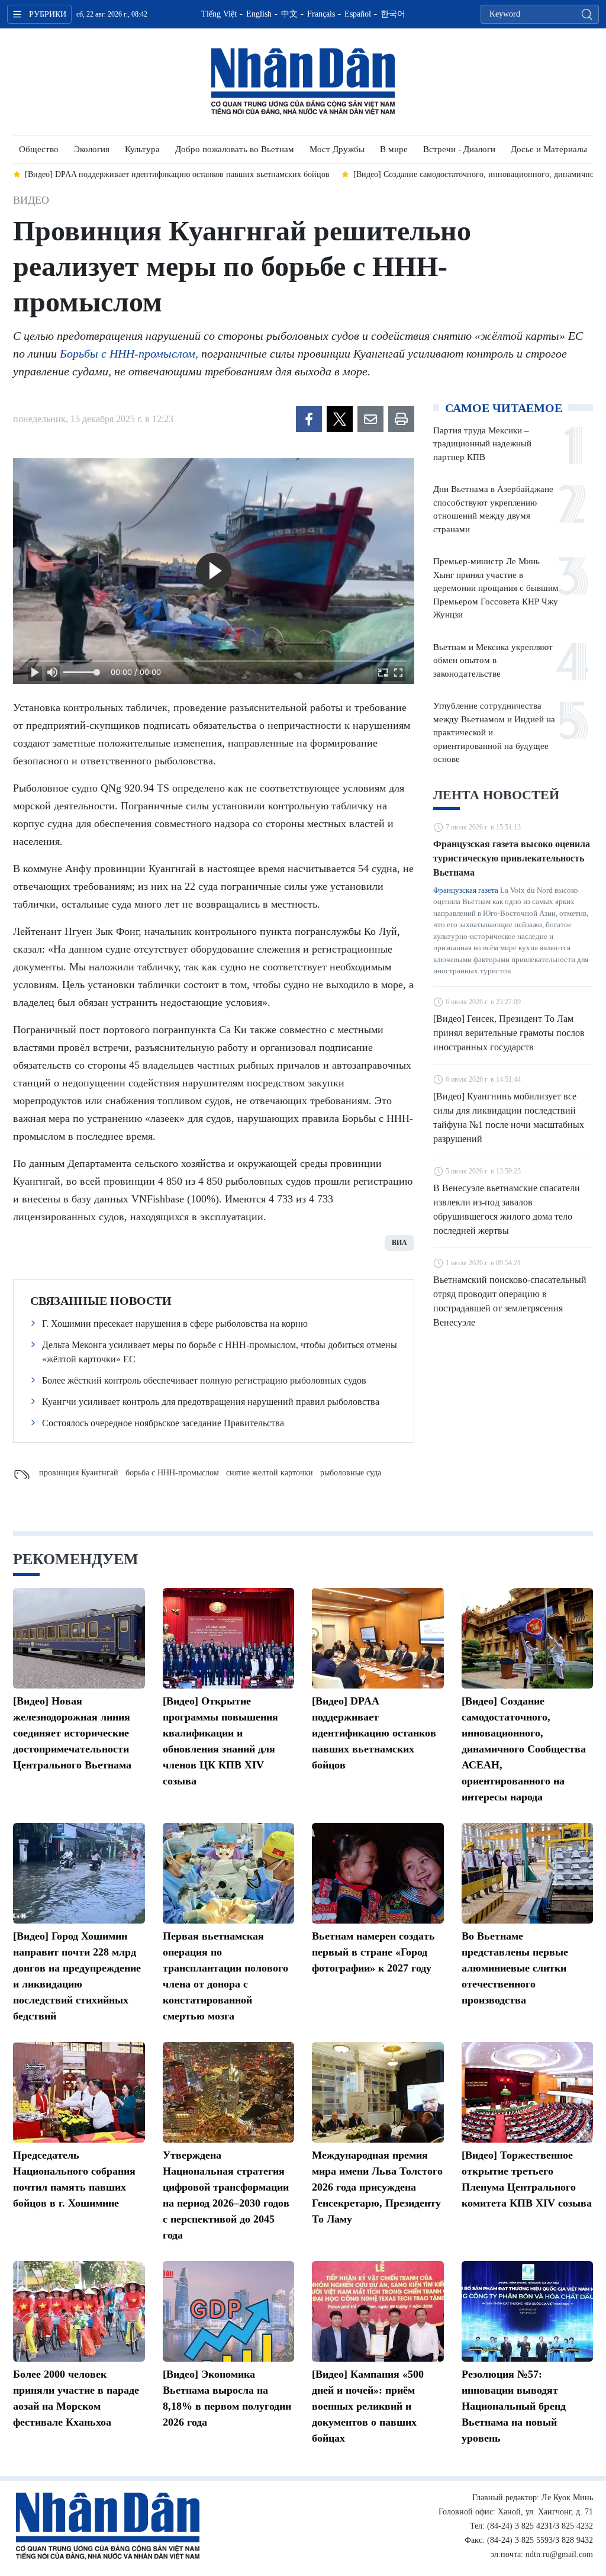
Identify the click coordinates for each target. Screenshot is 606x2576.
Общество (39, 149)
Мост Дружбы (337, 149)
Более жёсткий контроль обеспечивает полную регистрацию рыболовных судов (204, 1380)
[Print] (401, 419)
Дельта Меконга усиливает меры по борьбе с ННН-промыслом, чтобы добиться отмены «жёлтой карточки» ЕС (220, 1352)
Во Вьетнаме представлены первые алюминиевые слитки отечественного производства (515, 1968)
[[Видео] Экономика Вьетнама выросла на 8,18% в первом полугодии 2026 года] (229, 2311)
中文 (289, 14)
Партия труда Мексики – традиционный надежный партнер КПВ (482, 444)
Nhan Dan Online (303, 82)
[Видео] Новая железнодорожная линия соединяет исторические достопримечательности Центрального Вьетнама (72, 1733)
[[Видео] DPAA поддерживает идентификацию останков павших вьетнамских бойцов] (378, 1638)
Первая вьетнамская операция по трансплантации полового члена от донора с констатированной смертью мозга (225, 1976)
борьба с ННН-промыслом (172, 1473)
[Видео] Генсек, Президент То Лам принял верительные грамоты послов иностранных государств (509, 1033)
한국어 (393, 14)
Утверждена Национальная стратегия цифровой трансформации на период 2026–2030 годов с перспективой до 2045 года (226, 2195)
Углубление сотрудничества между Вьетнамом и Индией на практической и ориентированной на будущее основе (494, 732)
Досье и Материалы (549, 149)
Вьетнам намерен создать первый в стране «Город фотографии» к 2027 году (373, 1952)
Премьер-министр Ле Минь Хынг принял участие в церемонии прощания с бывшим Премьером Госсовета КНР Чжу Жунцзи (496, 588)
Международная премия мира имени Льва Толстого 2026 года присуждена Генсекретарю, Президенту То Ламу (377, 2187)
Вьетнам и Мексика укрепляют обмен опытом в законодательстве (493, 660)
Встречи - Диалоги (459, 149)
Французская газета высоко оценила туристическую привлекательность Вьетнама (512, 858)
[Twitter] (340, 419)
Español (358, 14)
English (259, 14)
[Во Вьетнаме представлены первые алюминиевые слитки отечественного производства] (528, 1873)
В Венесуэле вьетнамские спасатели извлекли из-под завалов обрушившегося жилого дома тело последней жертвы (507, 1209)
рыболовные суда (351, 1473)
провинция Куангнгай (79, 1473)
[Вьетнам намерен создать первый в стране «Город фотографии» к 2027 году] (378, 1873)
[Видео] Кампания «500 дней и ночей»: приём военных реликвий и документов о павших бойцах (368, 2406)
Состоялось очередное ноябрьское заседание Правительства (163, 1423)
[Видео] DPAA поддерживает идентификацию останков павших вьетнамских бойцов (374, 1733)
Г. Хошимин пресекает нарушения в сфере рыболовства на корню (175, 1324)
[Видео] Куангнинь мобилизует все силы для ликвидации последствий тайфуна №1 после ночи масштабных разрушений (509, 1117)
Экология (92, 149)
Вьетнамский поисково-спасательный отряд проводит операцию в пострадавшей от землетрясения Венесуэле (510, 1301)
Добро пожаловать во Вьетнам (235, 149)
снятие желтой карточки (270, 1473)
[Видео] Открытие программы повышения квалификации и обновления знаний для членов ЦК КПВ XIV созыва (220, 1741)
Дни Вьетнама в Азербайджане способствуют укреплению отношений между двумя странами (493, 509)
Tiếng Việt (219, 14)
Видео (31, 200)
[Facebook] (309, 419)
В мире (394, 149)
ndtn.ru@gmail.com (559, 2554)
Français (321, 14)
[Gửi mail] (370, 419)
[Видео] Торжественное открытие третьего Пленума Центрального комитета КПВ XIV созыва (527, 2179)
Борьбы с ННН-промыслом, (129, 353)
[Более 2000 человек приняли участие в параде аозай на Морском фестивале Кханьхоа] (79, 2311)
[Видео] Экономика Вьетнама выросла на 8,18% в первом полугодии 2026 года (227, 2398)
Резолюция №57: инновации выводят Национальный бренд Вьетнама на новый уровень (514, 2406)
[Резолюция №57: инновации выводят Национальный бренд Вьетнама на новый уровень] (528, 2311)
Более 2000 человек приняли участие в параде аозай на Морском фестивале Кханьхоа (76, 2398)
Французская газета (466, 890)
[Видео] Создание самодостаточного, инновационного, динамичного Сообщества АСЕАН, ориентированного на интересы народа (524, 1749)
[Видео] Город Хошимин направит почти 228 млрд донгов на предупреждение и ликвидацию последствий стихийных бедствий (77, 1976)
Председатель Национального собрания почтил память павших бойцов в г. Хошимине (74, 2179)
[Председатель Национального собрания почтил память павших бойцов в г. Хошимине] (79, 2092)
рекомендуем (76, 1559)
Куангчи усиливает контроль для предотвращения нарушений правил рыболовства (211, 1402)
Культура (142, 149)
